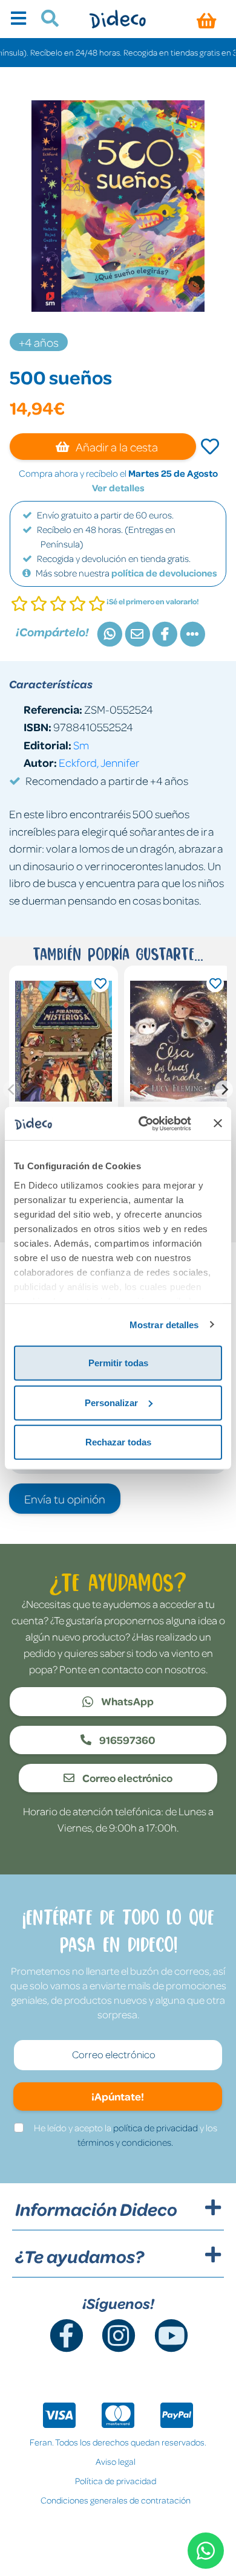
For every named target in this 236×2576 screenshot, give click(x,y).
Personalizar (111, 1402)
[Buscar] (45, 20)
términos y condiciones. (125, 2142)
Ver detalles (118, 488)
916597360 (126, 1740)
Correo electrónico (126, 1778)
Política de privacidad (116, 2481)
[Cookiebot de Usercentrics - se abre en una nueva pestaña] (143, 1123)
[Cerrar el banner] (218, 1123)
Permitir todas (118, 1363)
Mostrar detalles (164, 1324)
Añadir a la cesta (116, 447)
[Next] (224, 1089)
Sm (81, 745)
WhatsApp (126, 1701)
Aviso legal (116, 2461)
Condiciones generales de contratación (116, 2500)
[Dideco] (118, 19)
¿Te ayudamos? (80, 2256)
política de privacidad (156, 2128)
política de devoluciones (164, 573)
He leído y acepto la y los (126, 2135)
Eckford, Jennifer (99, 762)
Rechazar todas (118, 1442)
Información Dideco (96, 2209)
